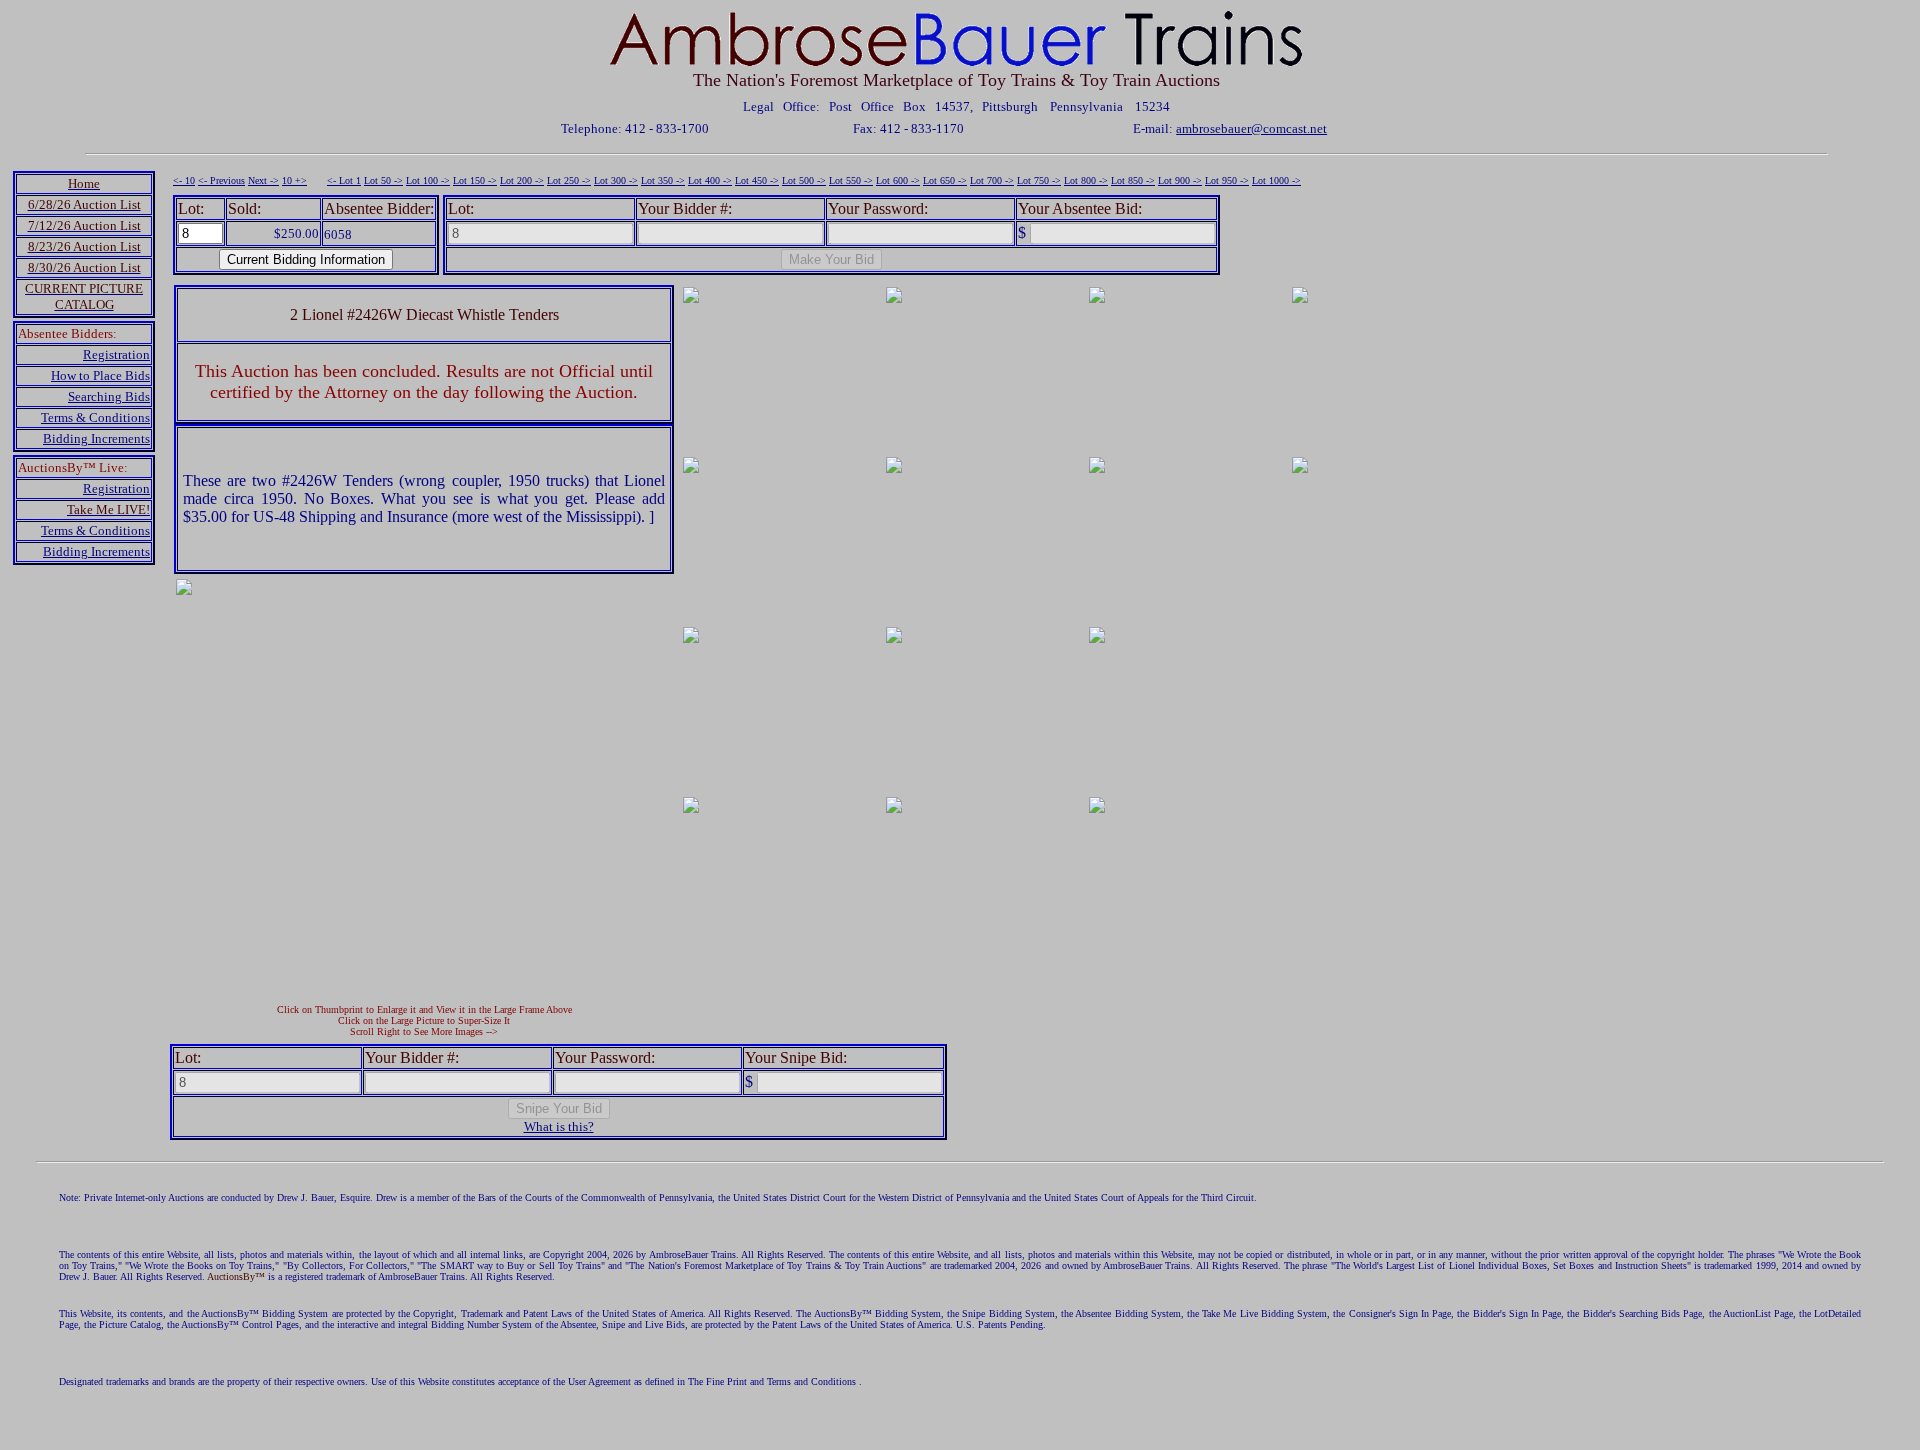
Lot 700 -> (992, 180)
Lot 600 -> (898, 180)
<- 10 (184, 180)
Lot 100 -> (428, 180)
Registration (116, 354)
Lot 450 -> (757, 180)
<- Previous (221, 180)
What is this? (559, 1126)
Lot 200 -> (522, 180)
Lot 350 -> (663, 180)
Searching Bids (109, 396)
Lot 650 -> (945, 180)
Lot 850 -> (1133, 180)
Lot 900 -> (1180, 180)
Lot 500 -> (804, 180)
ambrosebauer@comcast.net (1251, 128)
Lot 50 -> (383, 180)
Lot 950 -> (1227, 180)
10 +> (294, 180)
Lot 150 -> (475, 180)
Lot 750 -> (1039, 180)
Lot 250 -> (569, 180)
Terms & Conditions (95, 417)
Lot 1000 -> (1276, 180)
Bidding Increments (96, 438)
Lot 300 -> (616, 180)
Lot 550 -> (851, 180)
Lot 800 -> (1086, 180)
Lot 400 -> (710, 180)
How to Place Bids (100, 375)
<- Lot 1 (344, 180)
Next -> (263, 180)
